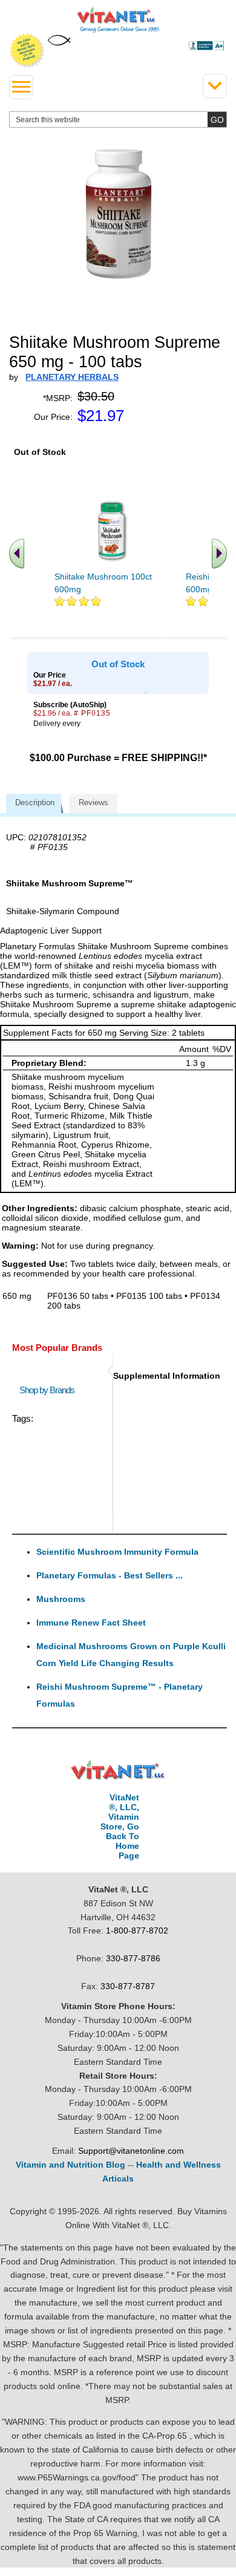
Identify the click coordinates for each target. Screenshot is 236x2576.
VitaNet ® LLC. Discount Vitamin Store (118, 1770)
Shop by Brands (50, 1390)
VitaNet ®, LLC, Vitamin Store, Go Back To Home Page (120, 1826)
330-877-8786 (133, 1958)
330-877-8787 (128, 1986)
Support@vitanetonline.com (131, 2151)
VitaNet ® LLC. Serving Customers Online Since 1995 (118, 20)
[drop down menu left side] (21, 87)
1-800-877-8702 (137, 1930)
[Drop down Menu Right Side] (215, 86)
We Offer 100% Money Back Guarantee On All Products (27, 51)
